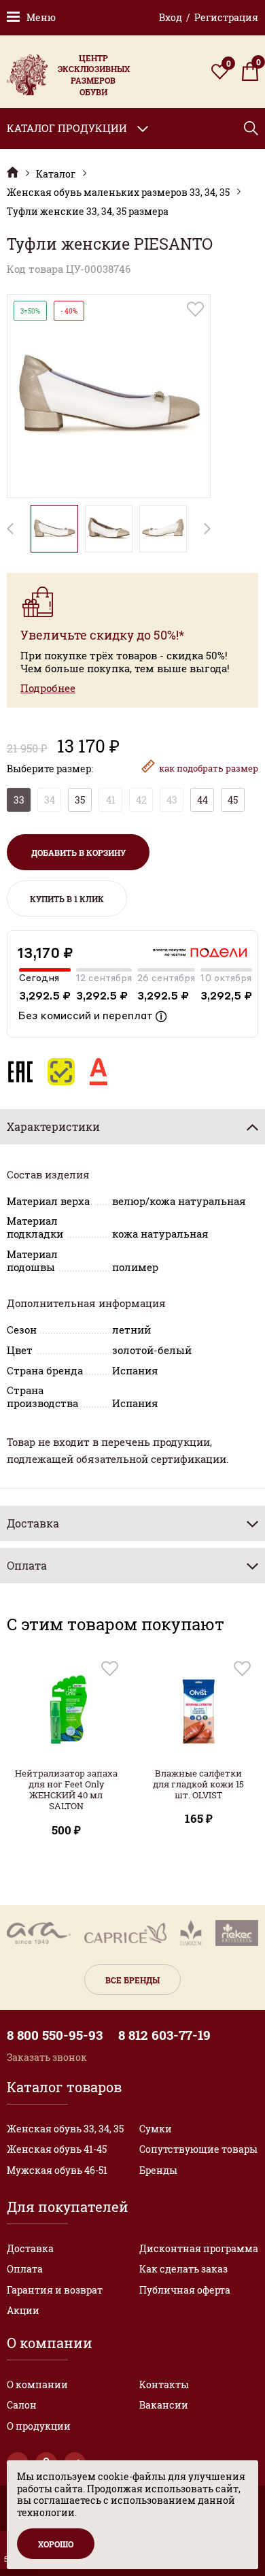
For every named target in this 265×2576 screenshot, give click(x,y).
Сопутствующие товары (198, 2149)
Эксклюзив (13, 172)
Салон (22, 2405)
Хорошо (56, 2544)
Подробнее (48, 688)
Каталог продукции (67, 128)
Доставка (30, 2248)
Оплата (25, 2269)
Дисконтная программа (199, 2248)
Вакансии (164, 2405)
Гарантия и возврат (55, 2290)
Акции (23, 2310)
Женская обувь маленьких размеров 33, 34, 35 (118, 193)
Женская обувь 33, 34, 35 (65, 2129)
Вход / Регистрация (209, 17)
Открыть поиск (251, 128)
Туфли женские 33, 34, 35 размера (88, 212)
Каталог (56, 174)
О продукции (39, 2426)
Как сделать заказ (183, 2269)
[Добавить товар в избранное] (195, 309)
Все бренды (132, 1980)
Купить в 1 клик (67, 899)
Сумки (156, 2129)
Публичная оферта (185, 2290)
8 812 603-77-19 (164, 2035)
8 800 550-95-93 (55, 2035)
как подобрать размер (209, 768)
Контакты (164, 2384)
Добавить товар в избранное (110, 1669)
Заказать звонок (47, 2057)
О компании (37, 2384)
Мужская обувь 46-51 (57, 2170)
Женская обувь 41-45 (57, 2149)
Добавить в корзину (78, 853)
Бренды (158, 2170)
